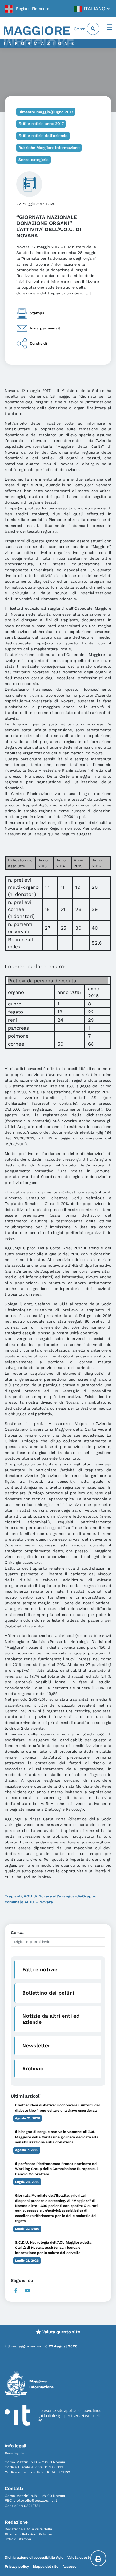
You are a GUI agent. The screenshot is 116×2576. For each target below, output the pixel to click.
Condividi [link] (38, 343)
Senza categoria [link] (34, 160)
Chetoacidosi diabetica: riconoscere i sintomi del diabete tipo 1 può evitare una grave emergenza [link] (58, 2108)
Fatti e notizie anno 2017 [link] (41, 124)
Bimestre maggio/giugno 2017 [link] (46, 112)
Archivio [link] (33, 2069)
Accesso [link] (70, 2567)
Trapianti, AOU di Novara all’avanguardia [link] (43, 1896)
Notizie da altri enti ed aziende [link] (51, 2019)
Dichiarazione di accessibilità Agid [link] (34, 2558)
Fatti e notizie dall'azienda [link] (43, 136)
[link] (27, 9)
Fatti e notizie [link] (40, 1970)
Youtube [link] (28, 2291)
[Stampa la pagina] (98, 2558)
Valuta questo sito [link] (61, 2332)
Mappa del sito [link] (46, 2567)
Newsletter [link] (36, 2045)
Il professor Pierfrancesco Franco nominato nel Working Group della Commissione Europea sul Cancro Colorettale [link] (57, 2169)
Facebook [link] (16, 2291)
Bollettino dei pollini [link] (48, 1993)
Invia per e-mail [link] (45, 328)
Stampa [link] (37, 313)
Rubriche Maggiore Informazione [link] (49, 148)
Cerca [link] (80, 29)
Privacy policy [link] (17, 2567)
